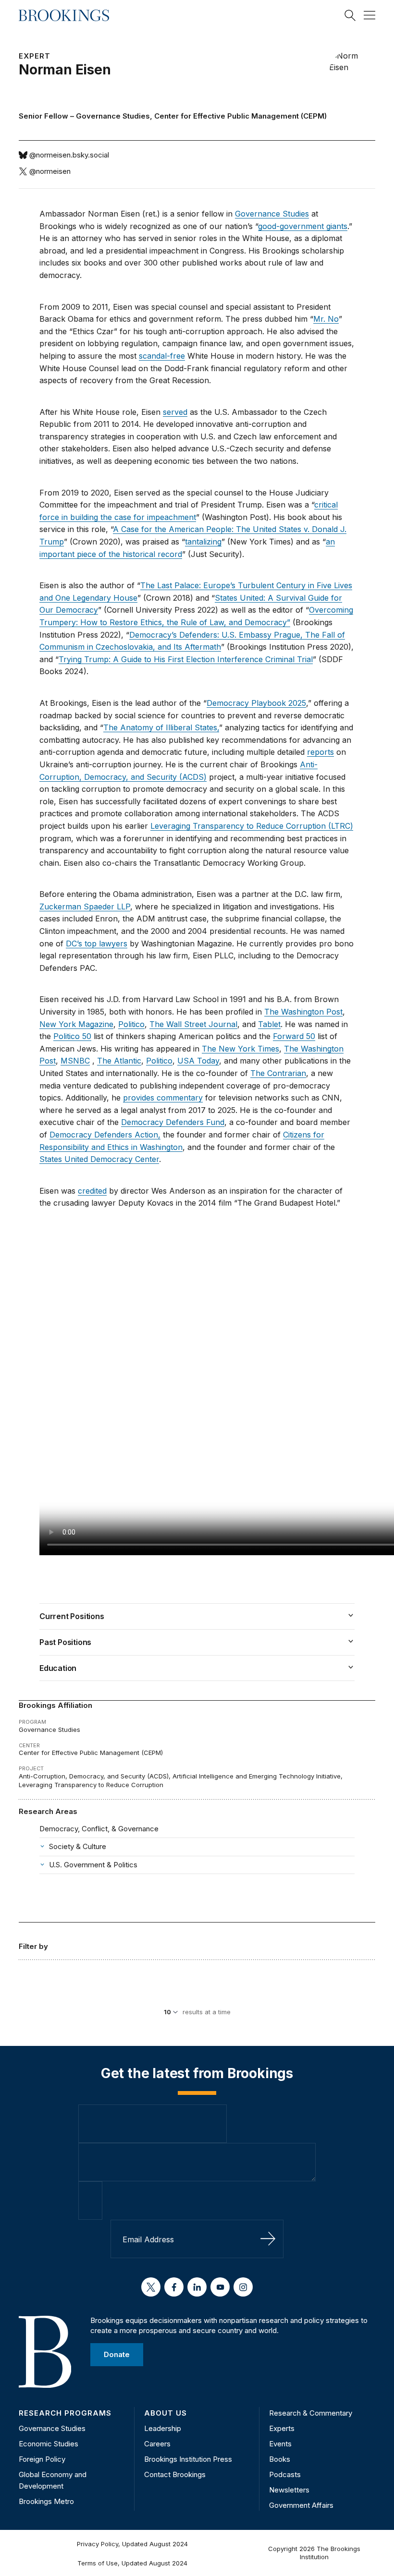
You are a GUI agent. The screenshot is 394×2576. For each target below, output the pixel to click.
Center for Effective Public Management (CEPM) (240, 116)
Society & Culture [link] (78, 1846)
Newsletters (289, 2490)
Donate (117, 2354)
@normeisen (50, 171)
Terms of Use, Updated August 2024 (132, 2563)
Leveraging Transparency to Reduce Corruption (91, 1785)
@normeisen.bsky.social (69, 155)
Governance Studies (113, 116)
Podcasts (285, 2474)
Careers (157, 2444)
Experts (282, 2428)
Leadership (163, 2428)
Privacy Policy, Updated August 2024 (132, 2544)
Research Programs (65, 2413)
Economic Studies (49, 2444)
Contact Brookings (175, 2474)
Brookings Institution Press (188, 2459)
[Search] (350, 15)
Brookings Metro (46, 2501)
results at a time (207, 2012)
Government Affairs (301, 2505)
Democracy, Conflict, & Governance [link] (99, 1829)
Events (280, 2444)
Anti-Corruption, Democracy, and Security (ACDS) (94, 1776)
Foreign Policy (42, 2459)
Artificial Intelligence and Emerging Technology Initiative (257, 1776)
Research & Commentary (311, 2413)
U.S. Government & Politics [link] (93, 1865)
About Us (166, 2413)
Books (280, 2459)
